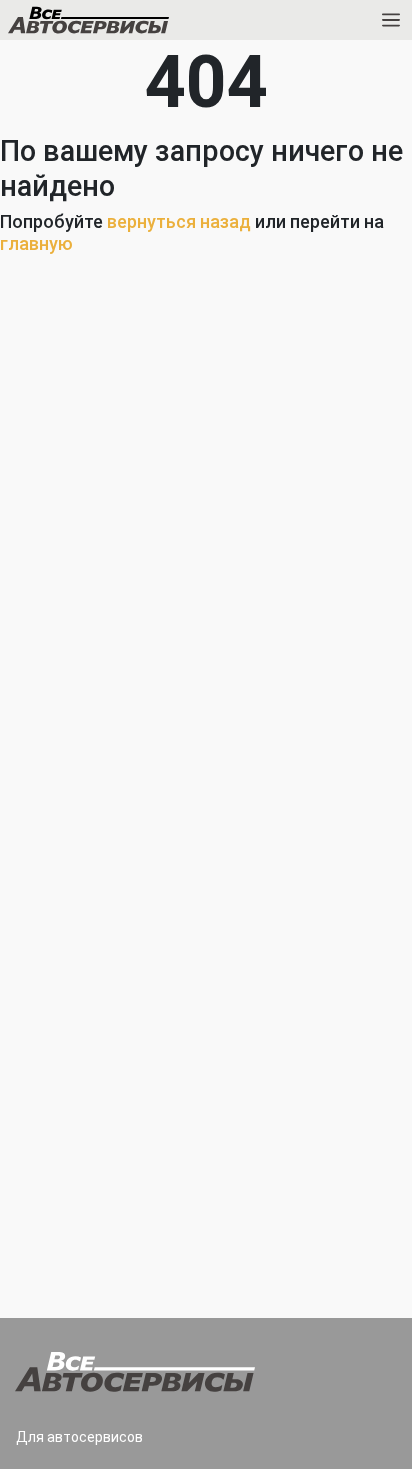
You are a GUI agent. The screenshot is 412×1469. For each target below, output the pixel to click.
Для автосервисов (79, 1437)
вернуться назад (179, 221)
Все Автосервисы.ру (123, 24)
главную (36, 243)
